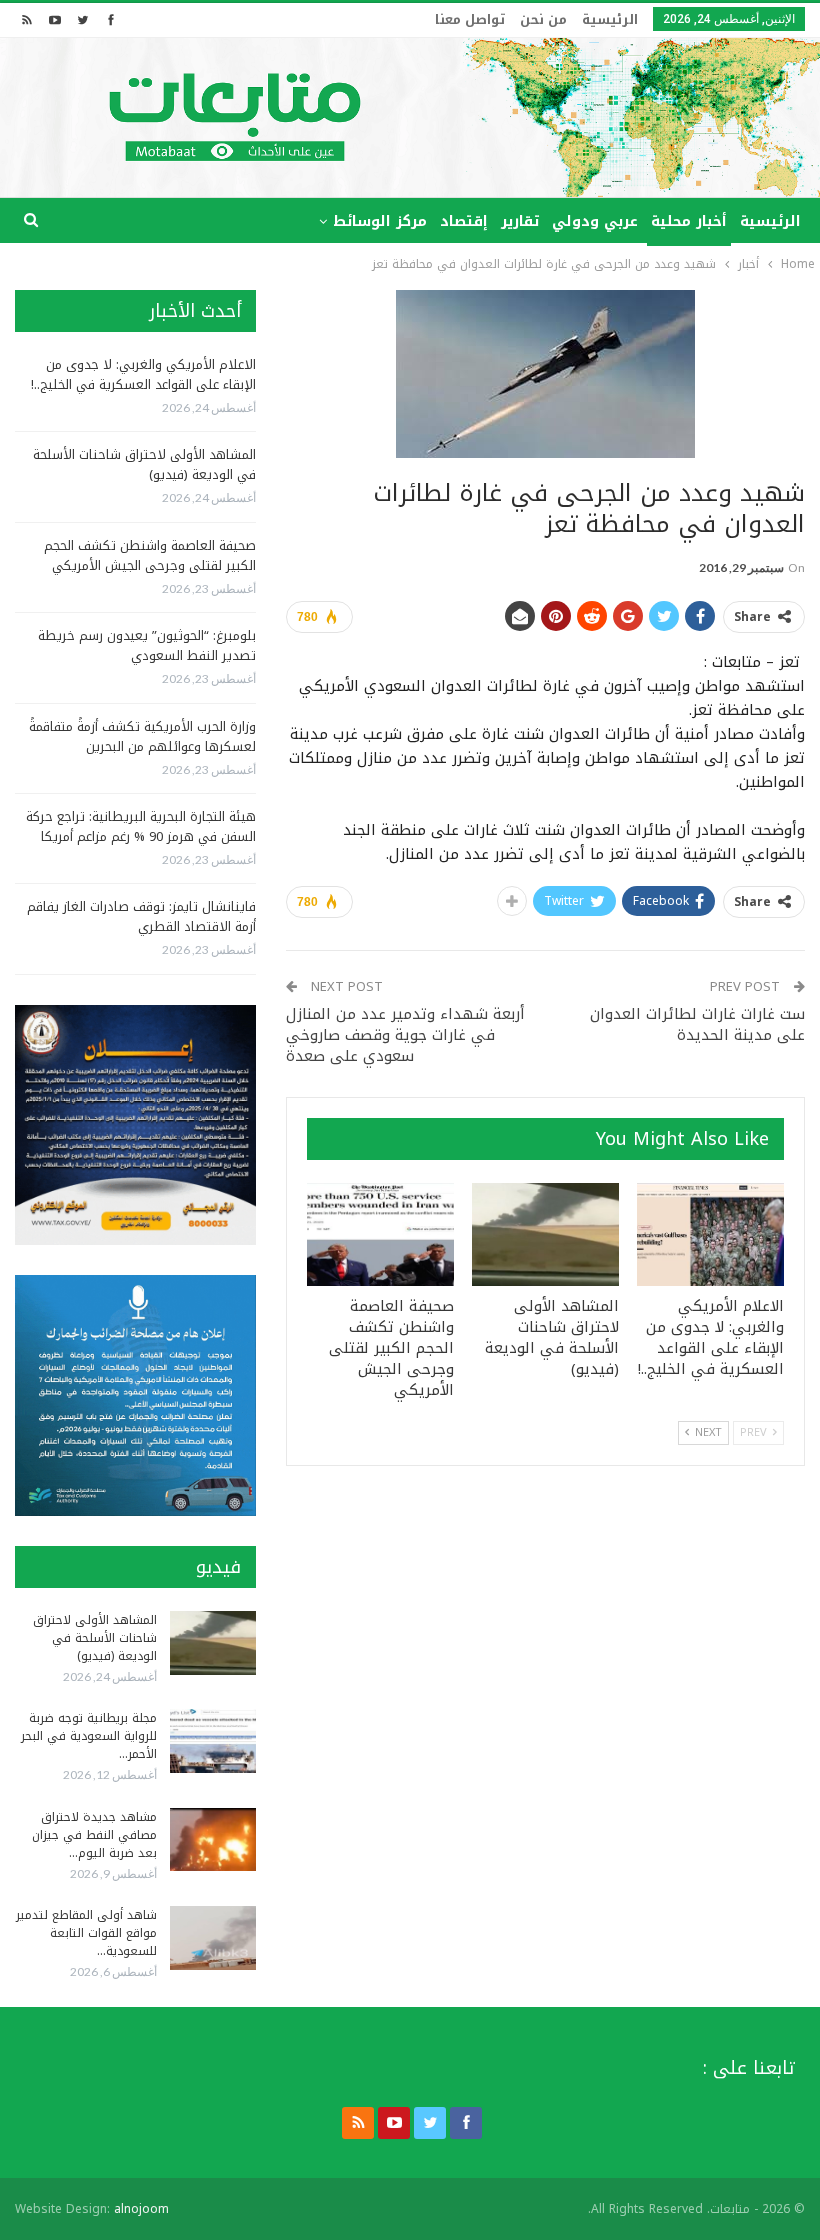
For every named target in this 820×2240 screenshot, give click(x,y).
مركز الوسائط (380, 221)
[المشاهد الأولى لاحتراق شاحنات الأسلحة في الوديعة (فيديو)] (545, 1234)
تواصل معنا (470, 19)
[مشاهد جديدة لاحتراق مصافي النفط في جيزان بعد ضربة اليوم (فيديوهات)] (213, 1840)
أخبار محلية (689, 221)
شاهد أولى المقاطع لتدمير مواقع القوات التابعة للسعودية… (86, 1933)
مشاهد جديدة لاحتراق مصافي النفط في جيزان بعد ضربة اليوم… (94, 1835)
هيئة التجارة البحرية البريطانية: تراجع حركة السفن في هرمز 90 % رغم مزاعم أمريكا (141, 826)
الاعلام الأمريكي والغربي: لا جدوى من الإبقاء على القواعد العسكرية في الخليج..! (143, 374)
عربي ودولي (595, 221)
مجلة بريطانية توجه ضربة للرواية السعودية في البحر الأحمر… (89, 1736)
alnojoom (141, 2209)
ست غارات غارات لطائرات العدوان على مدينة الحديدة (697, 1024)
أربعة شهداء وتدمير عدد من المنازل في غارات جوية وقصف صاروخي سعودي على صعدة (405, 1035)
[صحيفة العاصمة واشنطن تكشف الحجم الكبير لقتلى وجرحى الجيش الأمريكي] (380, 1234)
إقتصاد (464, 221)
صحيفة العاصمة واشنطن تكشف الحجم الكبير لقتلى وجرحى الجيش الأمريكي (150, 555)
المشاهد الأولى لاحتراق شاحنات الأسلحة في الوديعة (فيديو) (144, 464)
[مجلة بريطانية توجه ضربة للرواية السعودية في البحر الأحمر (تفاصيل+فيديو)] (213, 1741)
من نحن (543, 19)
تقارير (520, 221)
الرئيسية (610, 19)
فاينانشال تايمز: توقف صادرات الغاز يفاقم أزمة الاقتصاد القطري (141, 916)
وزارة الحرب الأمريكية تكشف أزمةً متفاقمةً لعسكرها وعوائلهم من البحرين (142, 736)
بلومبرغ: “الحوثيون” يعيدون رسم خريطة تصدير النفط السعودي (147, 645)
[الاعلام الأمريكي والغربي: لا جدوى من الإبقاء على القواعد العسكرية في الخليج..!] (710, 1234)
